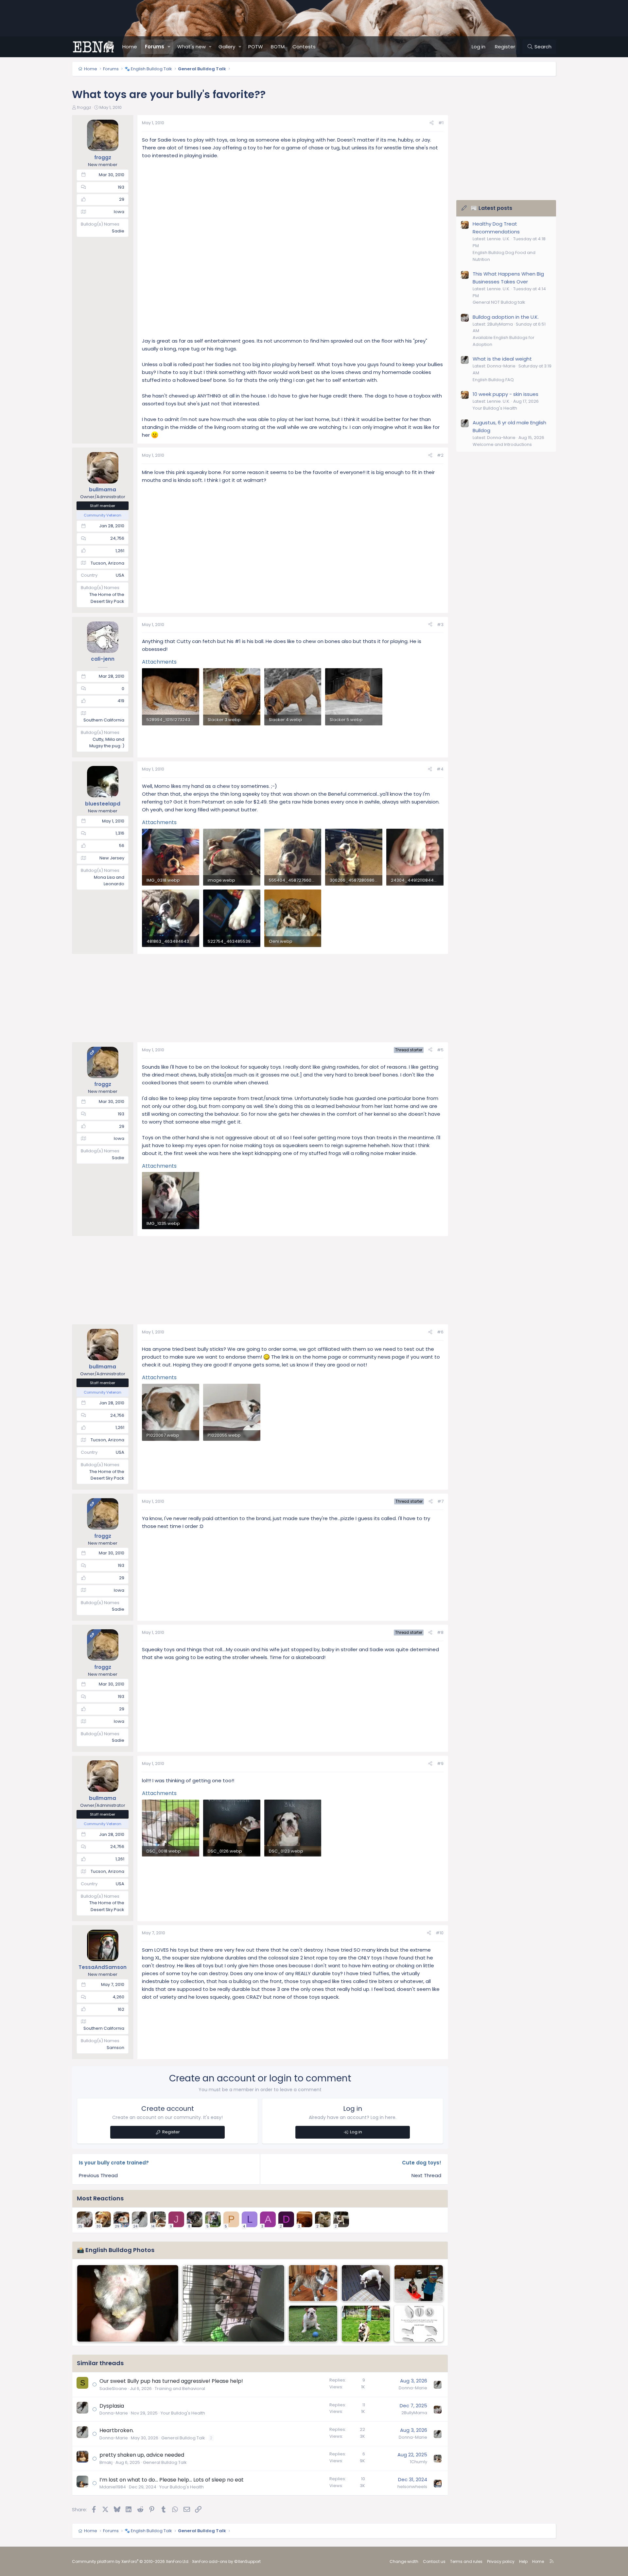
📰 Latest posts (491, 208)
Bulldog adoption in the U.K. (506, 317)
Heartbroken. (117, 2430)
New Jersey (112, 858)
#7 (440, 1501)
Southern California (104, 720)
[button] (169, 47)
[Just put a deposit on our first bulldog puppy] (313, 2324)
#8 (440, 1632)
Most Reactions (100, 2198)
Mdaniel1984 (113, 2487)
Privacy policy (501, 2561)
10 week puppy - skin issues (506, 394)
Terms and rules (466, 2561)
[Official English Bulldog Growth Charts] (366, 2324)
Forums (155, 47)
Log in (356, 2132)
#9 (440, 1763)
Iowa (119, 212)
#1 (441, 123)
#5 (440, 1050)
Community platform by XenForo (131, 2561)
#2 (440, 455)
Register (171, 2132)
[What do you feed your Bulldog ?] (419, 2324)
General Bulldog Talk (183, 2438)
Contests (304, 47)
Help (523, 2561)
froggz (84, 107)
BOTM (278, 47)
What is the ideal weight (502, 359)
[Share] (432, 123)
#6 (440, 1332)
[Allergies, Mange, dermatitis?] (128, 2304)
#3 (440, 625)
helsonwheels (412, 2487)
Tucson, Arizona (107, 563)
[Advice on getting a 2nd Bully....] (233, 2304)
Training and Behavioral (180, 2389)
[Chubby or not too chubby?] (366, 2283)
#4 (440, 769)
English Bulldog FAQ (493, 380)
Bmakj (106, 2462)
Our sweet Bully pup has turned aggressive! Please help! (171, 2381)
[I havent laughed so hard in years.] (313, 2283)
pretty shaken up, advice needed (142, 2455)
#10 (440, 1933)
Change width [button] (404, 2561)
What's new (192, 47)
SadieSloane (113, 2389)
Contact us (434, 2561)
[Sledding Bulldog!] (419, 2283)
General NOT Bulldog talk (499, 302)
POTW (256, 47)
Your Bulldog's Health (183, 2413)
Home (130, 47)
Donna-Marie (413, 2388)
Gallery (227, 47)
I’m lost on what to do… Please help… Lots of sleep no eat (172, 2480)
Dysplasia (112, 2406)
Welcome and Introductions (502, 444)
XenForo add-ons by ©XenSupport (226, 2561)
